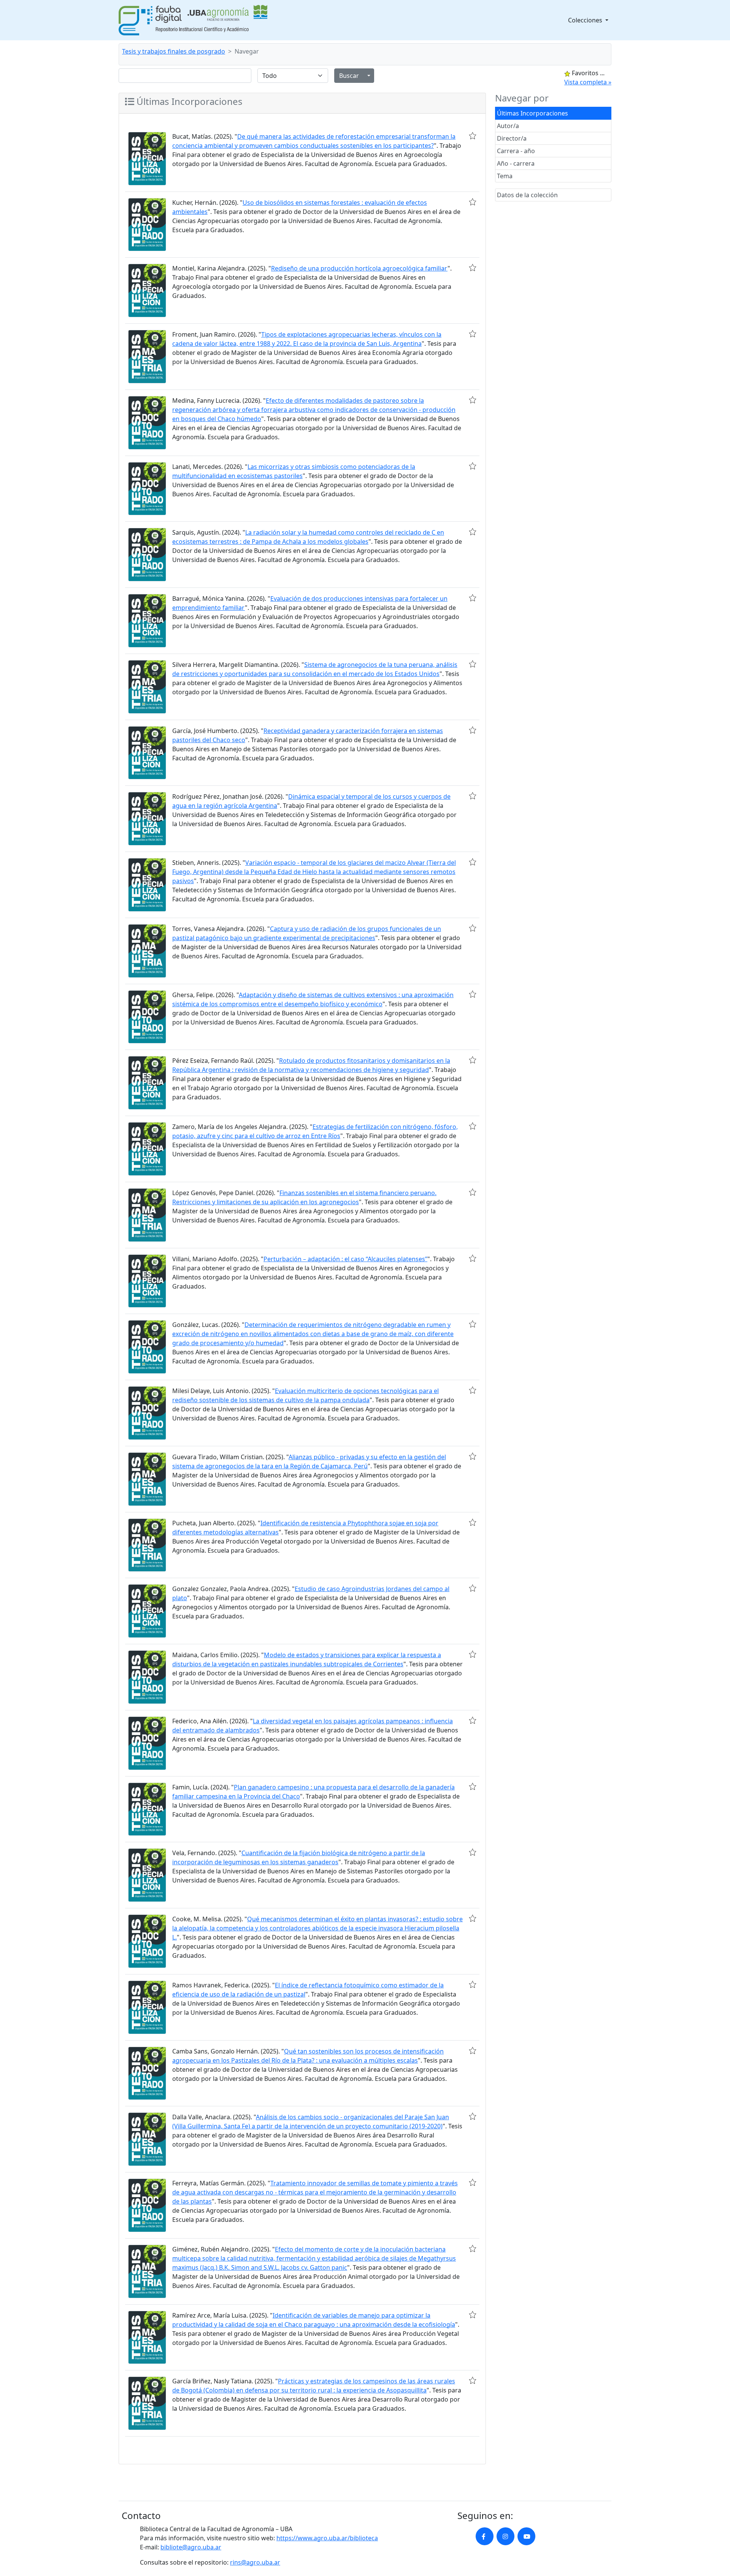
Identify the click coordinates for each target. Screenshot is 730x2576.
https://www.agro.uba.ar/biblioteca (327, 2538)
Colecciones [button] (586, 20)
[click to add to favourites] (473, 136)
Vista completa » (588, 82)
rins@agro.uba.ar (255, 2562)
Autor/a (508, 126)
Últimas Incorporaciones (532, 113)
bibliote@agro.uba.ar (191, 2547)
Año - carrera (516, 163)
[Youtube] (526, 2536)
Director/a (512, 138)
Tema (505, 176)
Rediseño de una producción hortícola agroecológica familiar (359, 268)
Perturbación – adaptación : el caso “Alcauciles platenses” (345, 1259)
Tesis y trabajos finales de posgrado (174, 51)
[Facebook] (485, 2536)
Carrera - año (516, 151)
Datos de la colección (527, 195)
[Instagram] (505, 2536)
